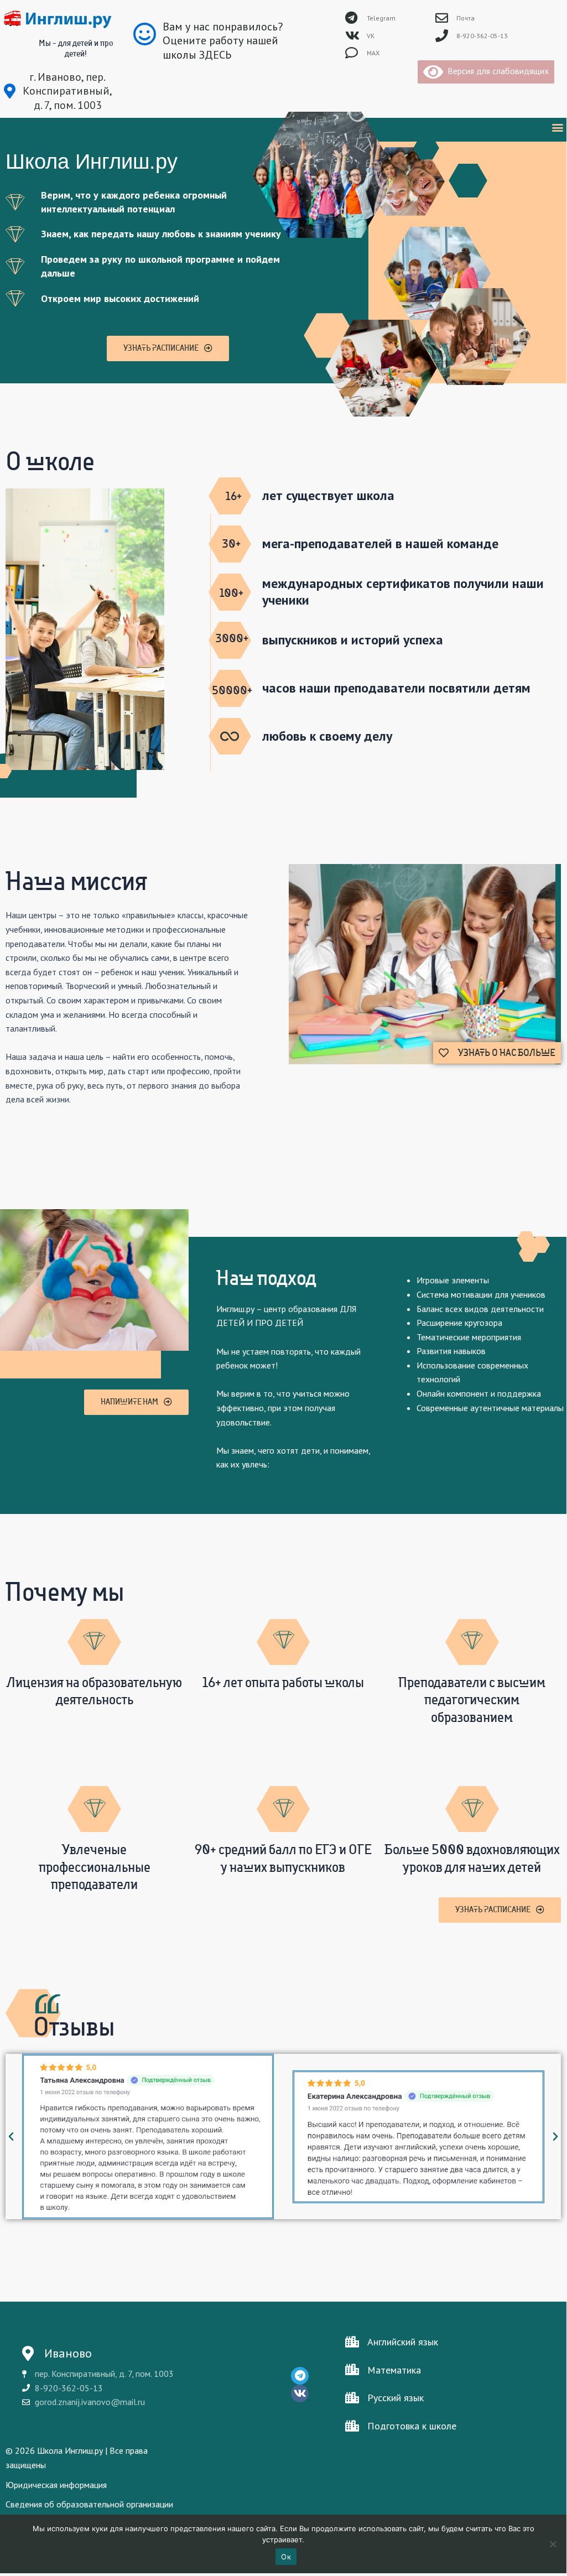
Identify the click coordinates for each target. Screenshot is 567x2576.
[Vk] (300, 2393)
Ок (286, 2557)
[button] (557, 127)
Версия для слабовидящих (496, 71)
